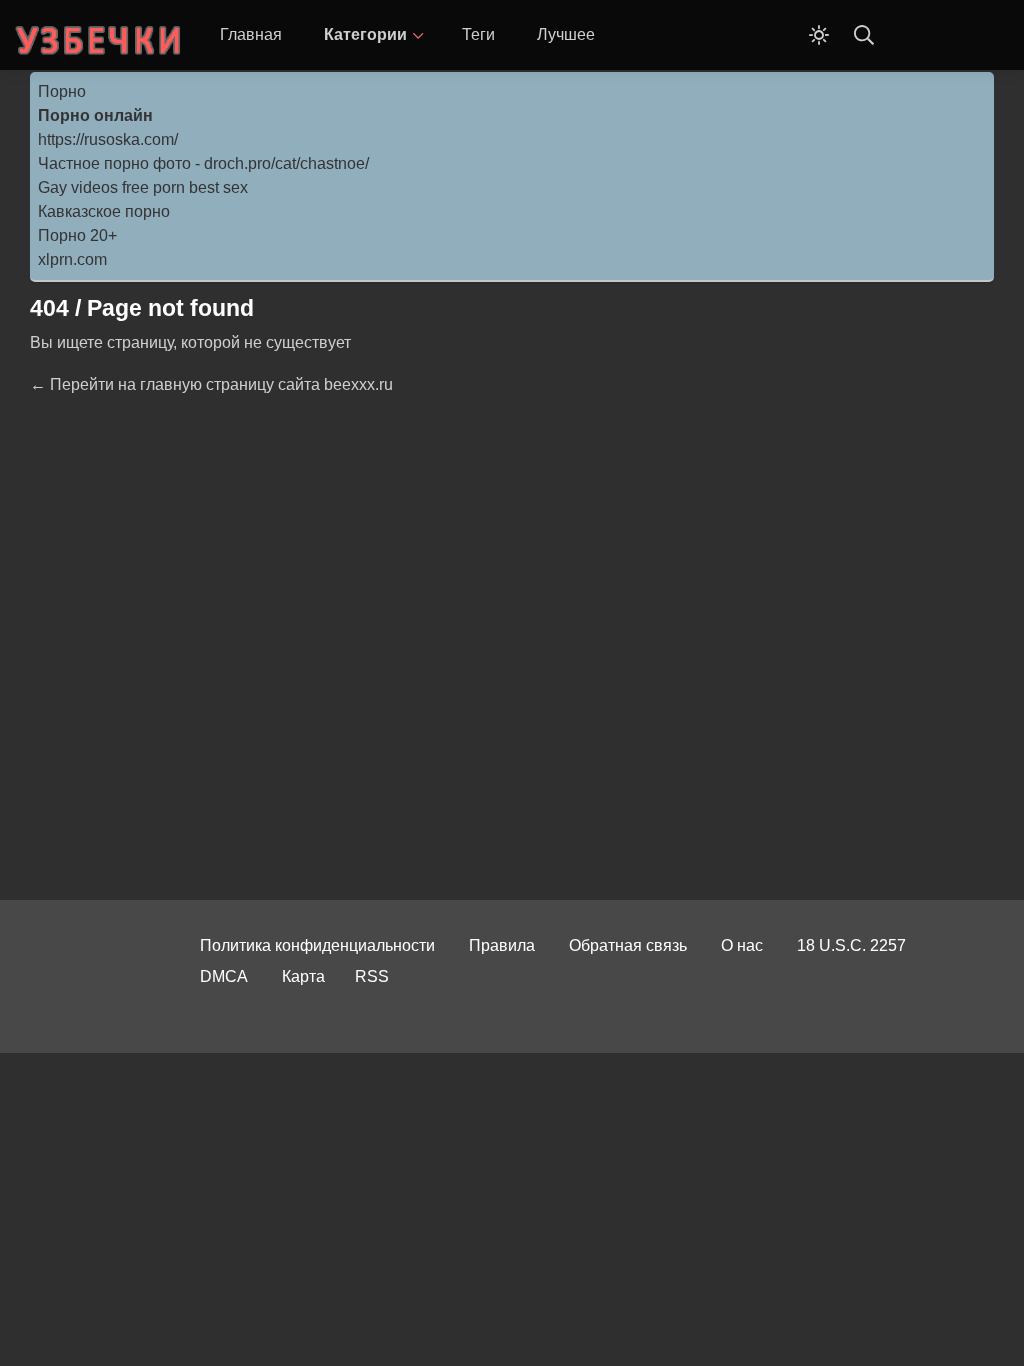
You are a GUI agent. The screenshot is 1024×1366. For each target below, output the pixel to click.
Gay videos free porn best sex (143, 187)
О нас (742, 945)
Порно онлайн (95, 115)
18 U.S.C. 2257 (851, 945)
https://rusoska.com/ (108, 139)
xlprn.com (72, 259)
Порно (62, 91)
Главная (251, 34)
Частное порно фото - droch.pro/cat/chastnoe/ (203, 163)
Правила (502, 945)
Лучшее (566, 34)
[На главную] (100, 35)
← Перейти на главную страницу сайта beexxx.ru (211, 384)
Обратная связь (628, 945)
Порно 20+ (77, 235)
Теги (478, 34)
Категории (365, 34)
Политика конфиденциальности (317, 945)
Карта (303, 976)
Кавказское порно (104, 211)
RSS (372, 976)
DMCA (224, 976)
